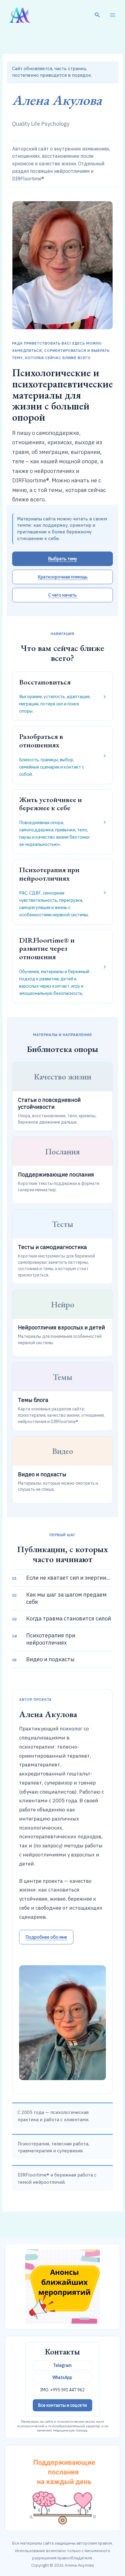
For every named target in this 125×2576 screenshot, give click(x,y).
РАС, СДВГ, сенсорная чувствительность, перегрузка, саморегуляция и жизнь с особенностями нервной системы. (62, 891)
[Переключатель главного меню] (113, 15)
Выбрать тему (62, 559)
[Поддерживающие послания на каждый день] (62, 2488)
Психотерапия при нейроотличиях (44, 1639)
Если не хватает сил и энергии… (61, 1578)
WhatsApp (62, 2377)
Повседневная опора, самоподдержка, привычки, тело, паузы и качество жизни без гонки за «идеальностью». (62, 821)
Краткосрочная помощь (63, 577)
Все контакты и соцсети (62, 2405)
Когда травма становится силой (62, 1618)
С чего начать (62, 595)
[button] (97, 15)
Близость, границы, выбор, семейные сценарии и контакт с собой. (62, 754)
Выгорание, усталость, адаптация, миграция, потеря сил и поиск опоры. (62, 696)
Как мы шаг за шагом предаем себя (59, 1598)
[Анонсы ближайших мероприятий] (62, 2286)
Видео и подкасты (43, 1659)
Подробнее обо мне (46, 1937)
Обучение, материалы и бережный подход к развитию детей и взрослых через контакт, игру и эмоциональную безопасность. (62, 966)
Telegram (62, 2365)
